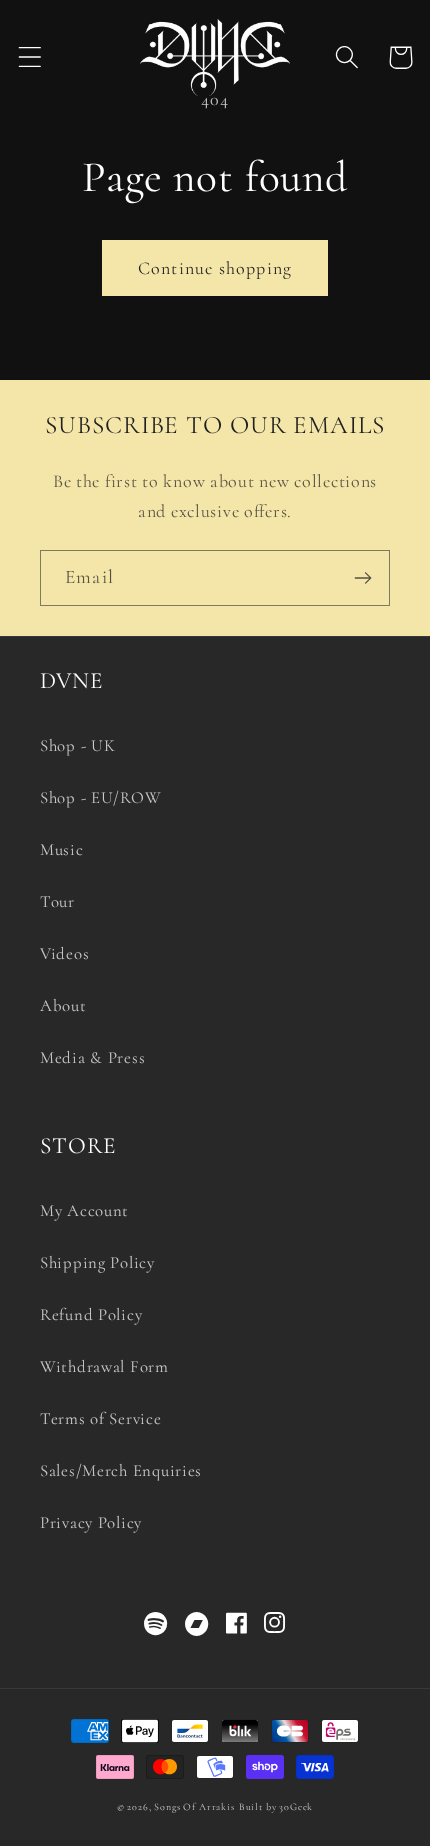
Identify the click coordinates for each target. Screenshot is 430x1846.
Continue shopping (215, 268)
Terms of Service (101, 1418)
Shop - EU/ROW (100, 797)
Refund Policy (91, 1314)
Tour (57, 901)
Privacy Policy (91, 1522)
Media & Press (92, 1057)
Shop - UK (77, 745)
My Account (84, 1210)
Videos (64, 953)
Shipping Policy (97, 1262)
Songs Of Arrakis (194, 1807)
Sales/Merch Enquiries (121, 1470)
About (63, 1005)
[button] (30, 57)
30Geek (296, 1807)
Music (62, 849)
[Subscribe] (362, 578)
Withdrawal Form (104, 1366)
